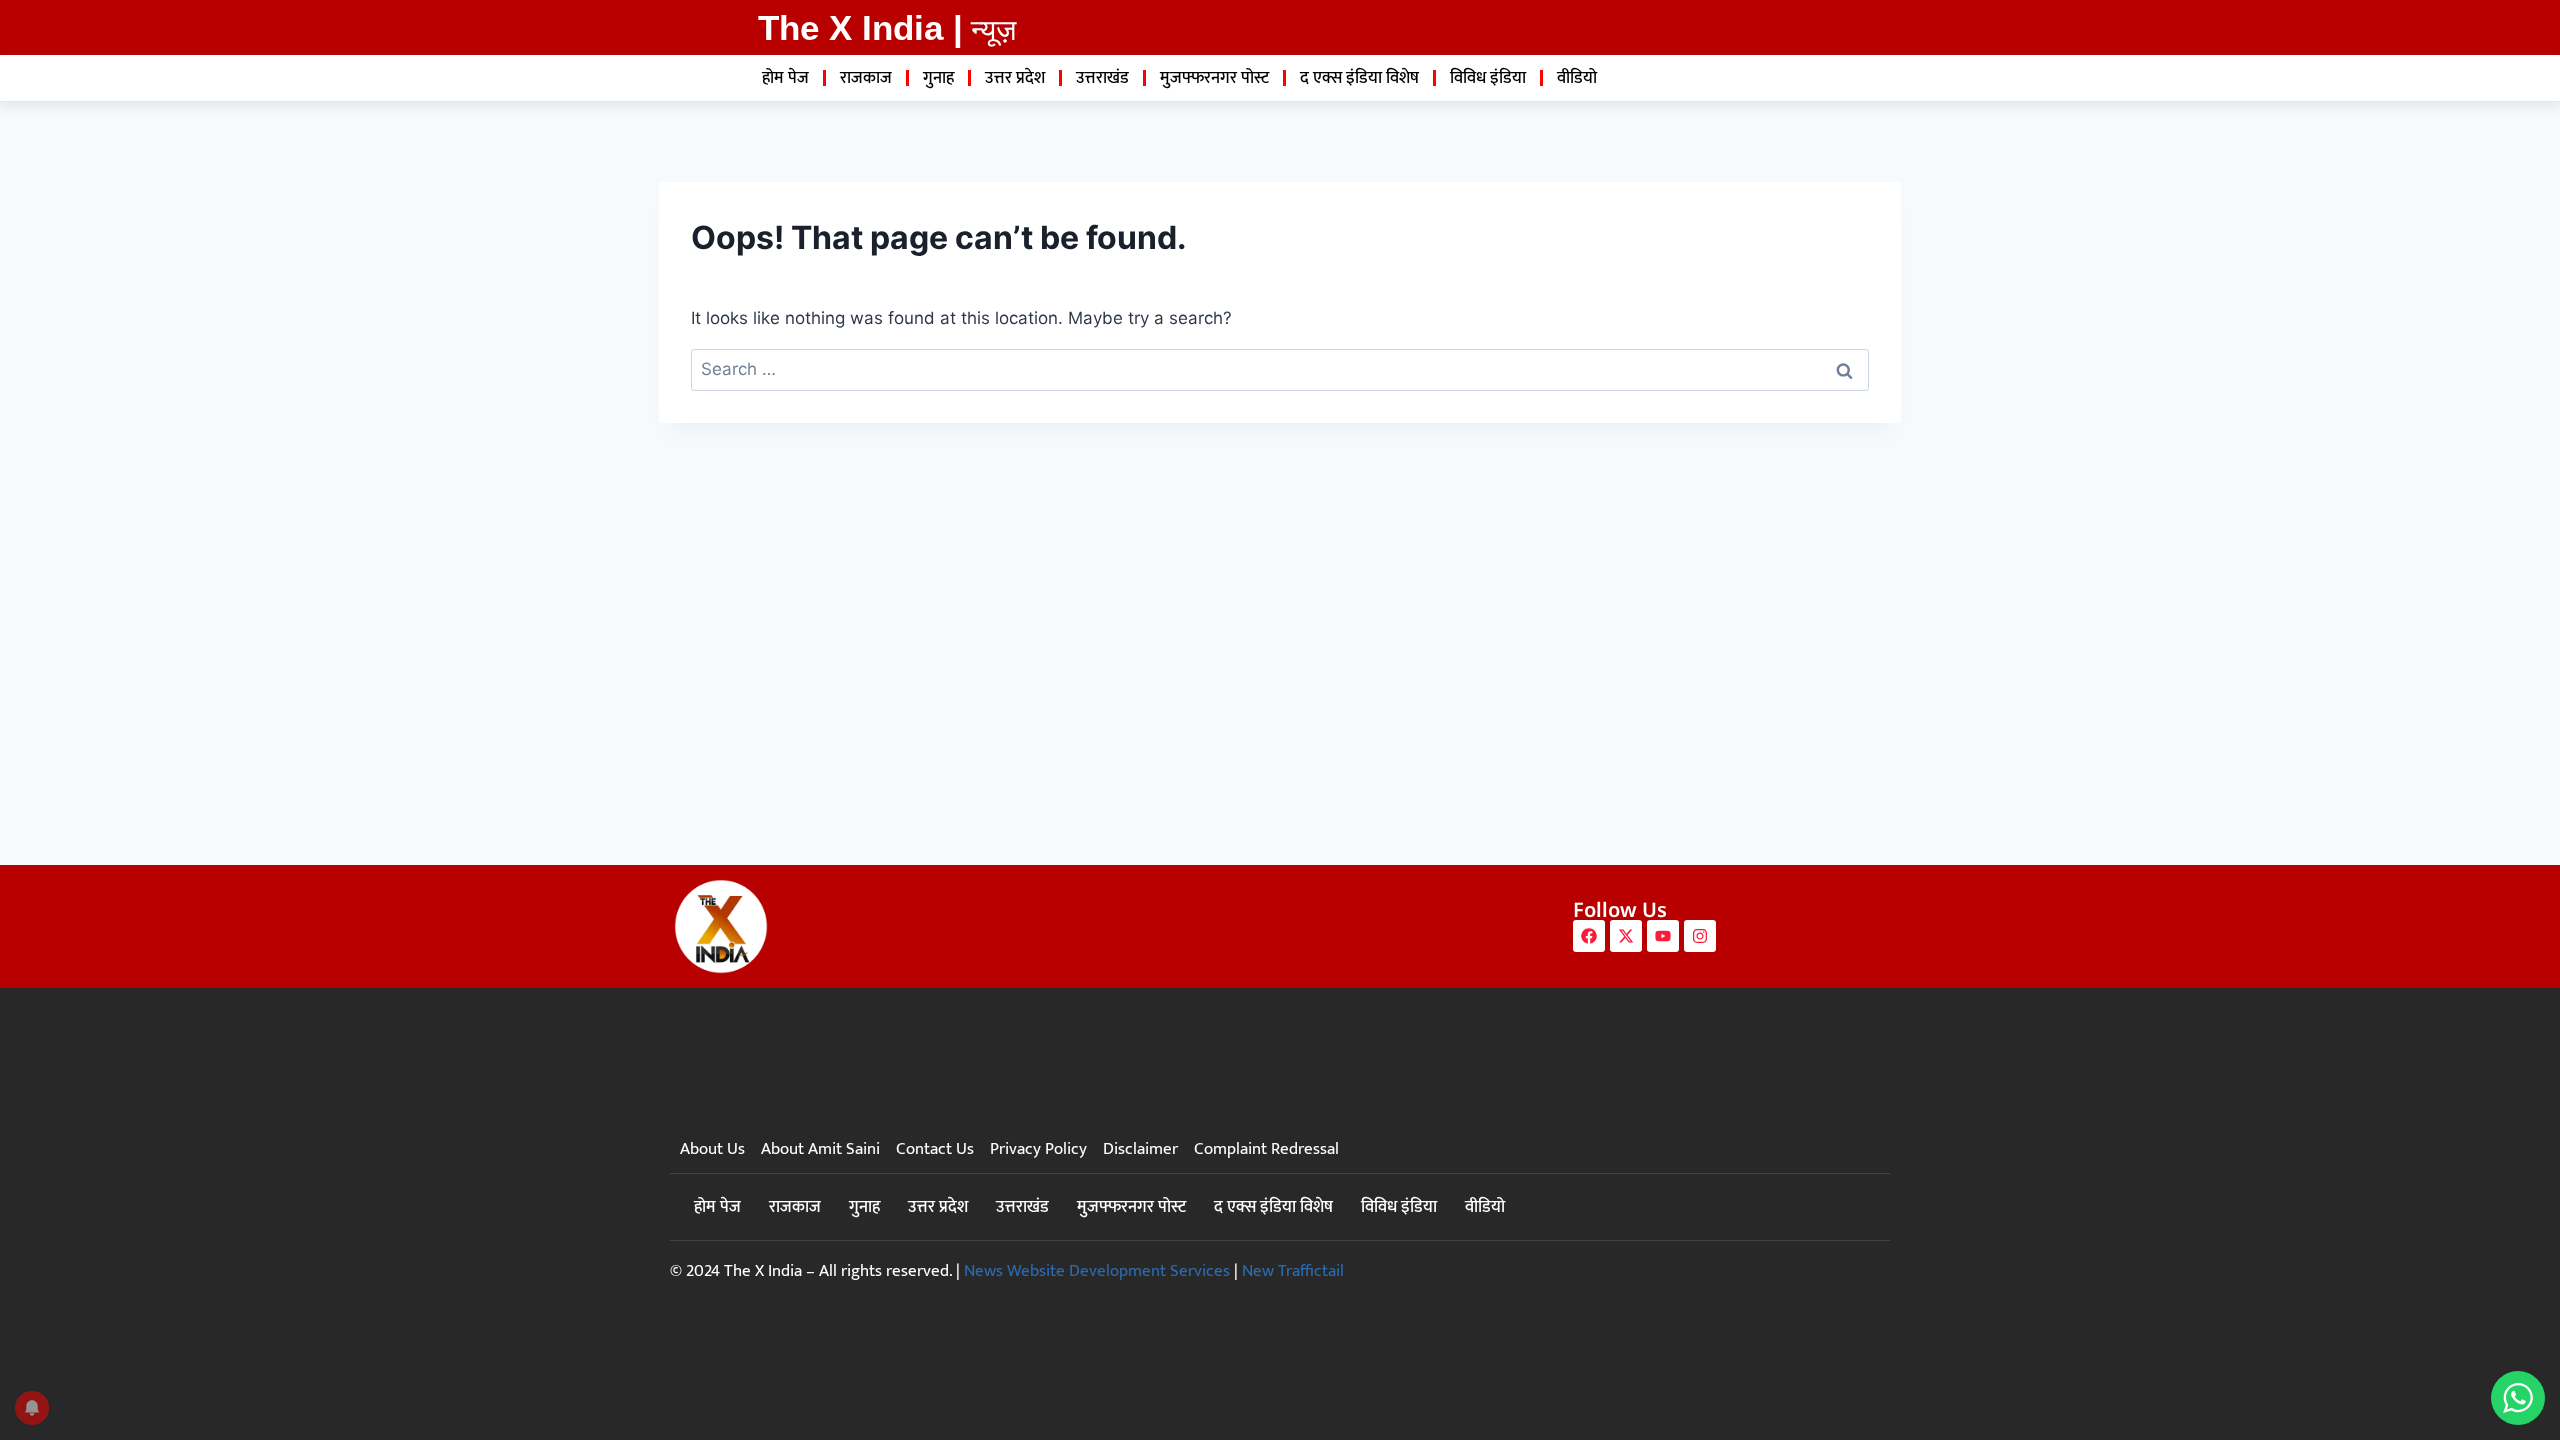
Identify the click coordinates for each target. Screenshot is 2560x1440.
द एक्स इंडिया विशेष (1359, 78)
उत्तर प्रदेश (1015, 78)
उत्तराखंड (1102, 78)
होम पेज (785, 78)
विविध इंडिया (1488, 78)
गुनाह (938, 78)
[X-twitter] (1626, 936)
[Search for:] (1280, 369)
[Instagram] (1700, 936)
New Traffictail (1293, 1271)
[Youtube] (1663, 936)
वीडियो (1577, 78)
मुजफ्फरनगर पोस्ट (1214, 78)
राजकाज (866, 78)
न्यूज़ (993, 30)
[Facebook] (1589, 936)
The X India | (860, 27)
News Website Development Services (1097, 1271)
